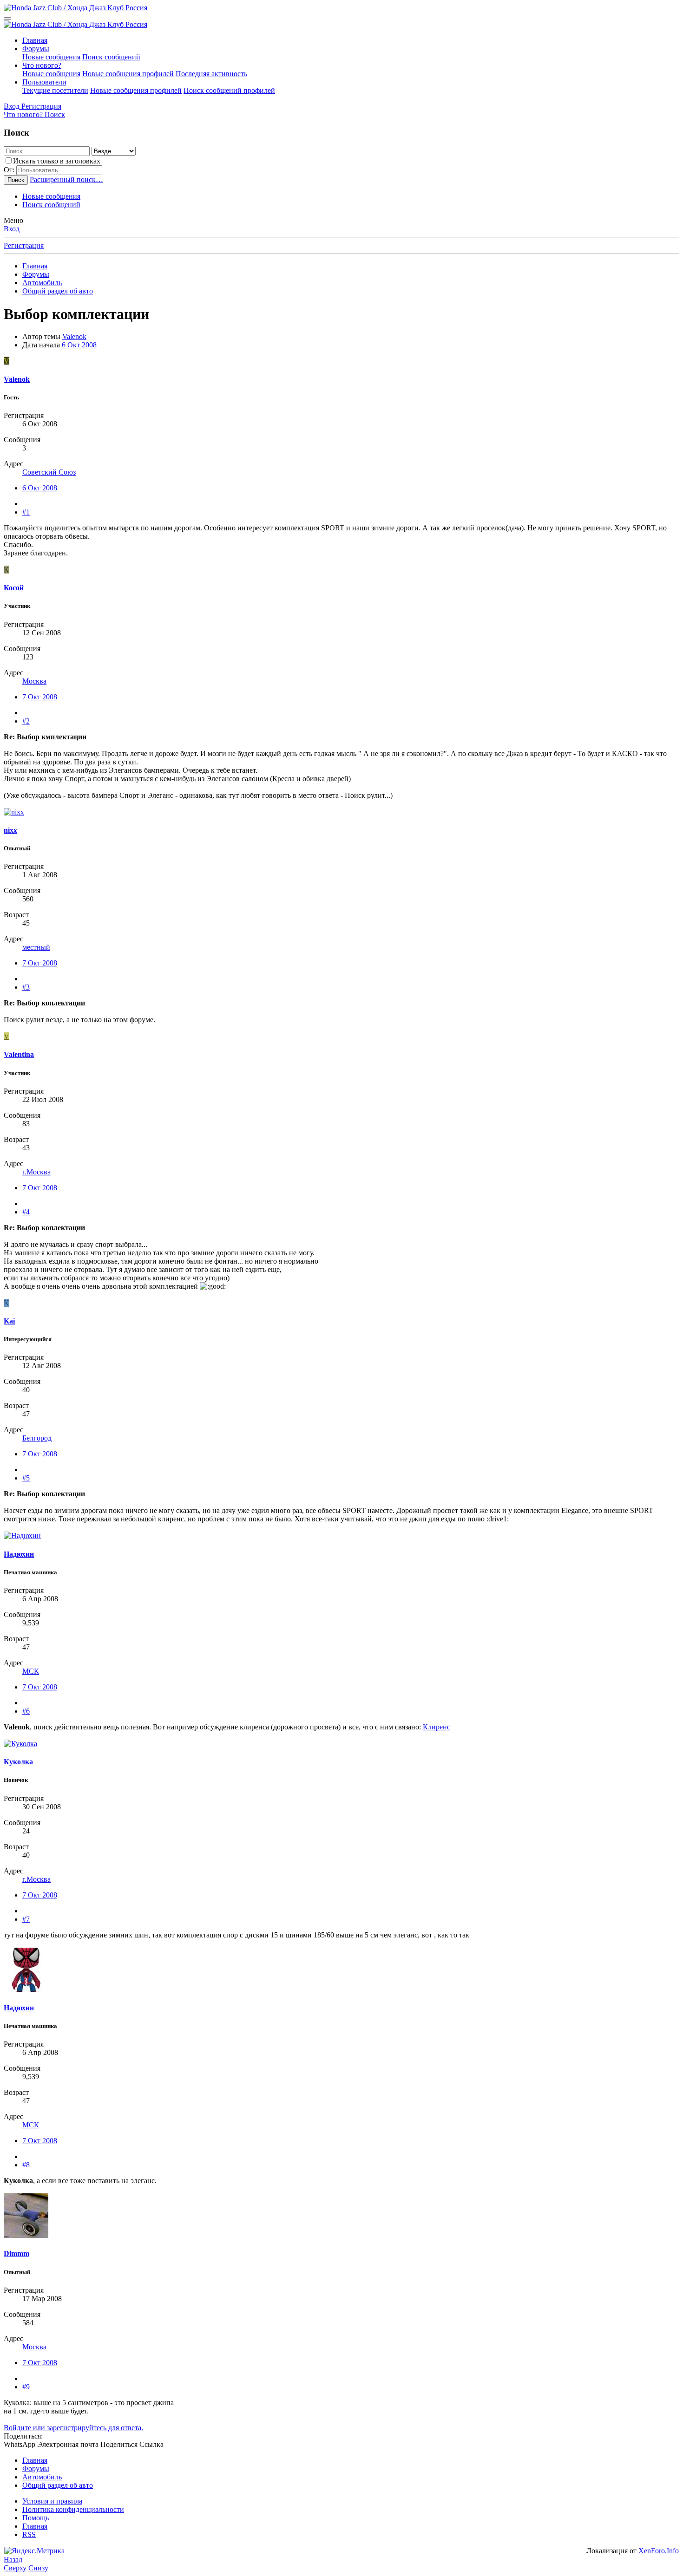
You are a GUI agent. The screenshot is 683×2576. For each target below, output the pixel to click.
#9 (26, 2387)
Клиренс (437, 1727)
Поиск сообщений (111, 57)
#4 (26, 1212)
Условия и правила (52, 2501)
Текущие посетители (55, 90)
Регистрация (24, 245)
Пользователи (44, 82)
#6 (26, 1711)
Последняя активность (211, 74)
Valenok (74, 336)
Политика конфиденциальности (73, 2509)
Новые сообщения (51, 57)
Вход (12, 229)
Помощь (36, 2518)
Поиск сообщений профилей (229, 90)
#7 (26, 1919)
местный (36, 947)
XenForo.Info (659, 2551)
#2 (26, 721)
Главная (35, 40)
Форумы (36, 49)
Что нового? (42, 65)
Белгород (37, 1438)
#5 (26, 1478)
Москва (34, 681)
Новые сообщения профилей (128, 74)
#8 (26, 2165)
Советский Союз (49, 472)
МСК (31, 1671)
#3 (26, 987)
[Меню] (7, 19)
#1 (26, 512)
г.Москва (36, 1172)
